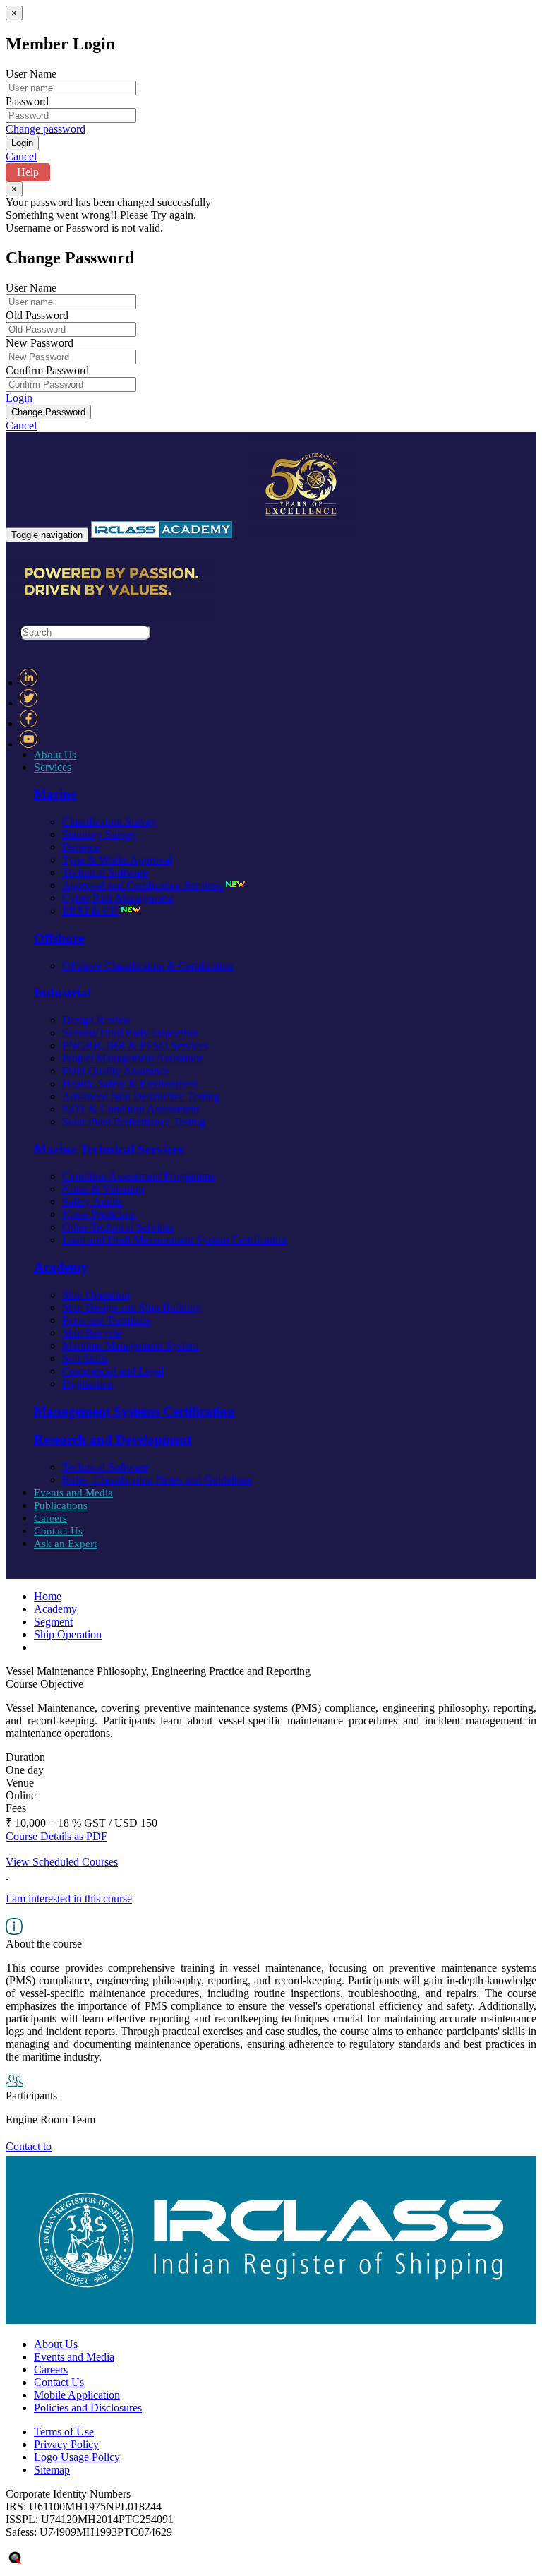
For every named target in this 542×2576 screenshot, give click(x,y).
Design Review (97, 1020)
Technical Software (105, 872)
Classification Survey (109, 822)
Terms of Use (64, 2432)
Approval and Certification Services (143, 885)
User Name (31, 74)
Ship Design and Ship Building (132, 1307)
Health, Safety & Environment (130, 1084)
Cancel (21, 156)
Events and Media (73, 1493)
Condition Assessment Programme (139, 1176)
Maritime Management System (130, 1346)
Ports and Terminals (106, 1320)
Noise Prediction (99, 1214)
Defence (81, 847)
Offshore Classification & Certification (148, 966)
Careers (50, 1518)
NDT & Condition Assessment (131, 1109)
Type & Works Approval (117, 860)
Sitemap (52, 2470)
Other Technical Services (118, 1227)
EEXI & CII (91, 911)
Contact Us (58, 1531)
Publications (61, 1505)
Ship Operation (96, 1295)
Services (53, 767)
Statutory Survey (100, 834)
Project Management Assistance (133, 1058)
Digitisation (88, 1384)
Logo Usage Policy (77, 2457)
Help (28, 172)
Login (19, 398)
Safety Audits (92, 1201)
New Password (40, 343)
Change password (46, 129)
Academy (55, 1609)
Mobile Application (77, 2395)
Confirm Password (47, 370)
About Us (55, 755)
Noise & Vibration (103, 1189)
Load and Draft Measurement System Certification (174, 1240)
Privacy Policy (66, 2444)
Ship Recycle (92, 1333)
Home (48, 1596)
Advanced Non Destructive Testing (141, 1096)
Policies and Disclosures (88, 2408)
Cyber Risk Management (118, 898)
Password (27, 101)
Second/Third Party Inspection (130, 1033)
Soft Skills (85, 1358)
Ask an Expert (65, 1544)
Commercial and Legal (113, 1371)
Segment (53, 1622)
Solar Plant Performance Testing (134, 1122)
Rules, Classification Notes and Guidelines (157, 1480)
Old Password (37, 315)
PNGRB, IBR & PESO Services (135, 1045)
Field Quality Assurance (116, 1071)
